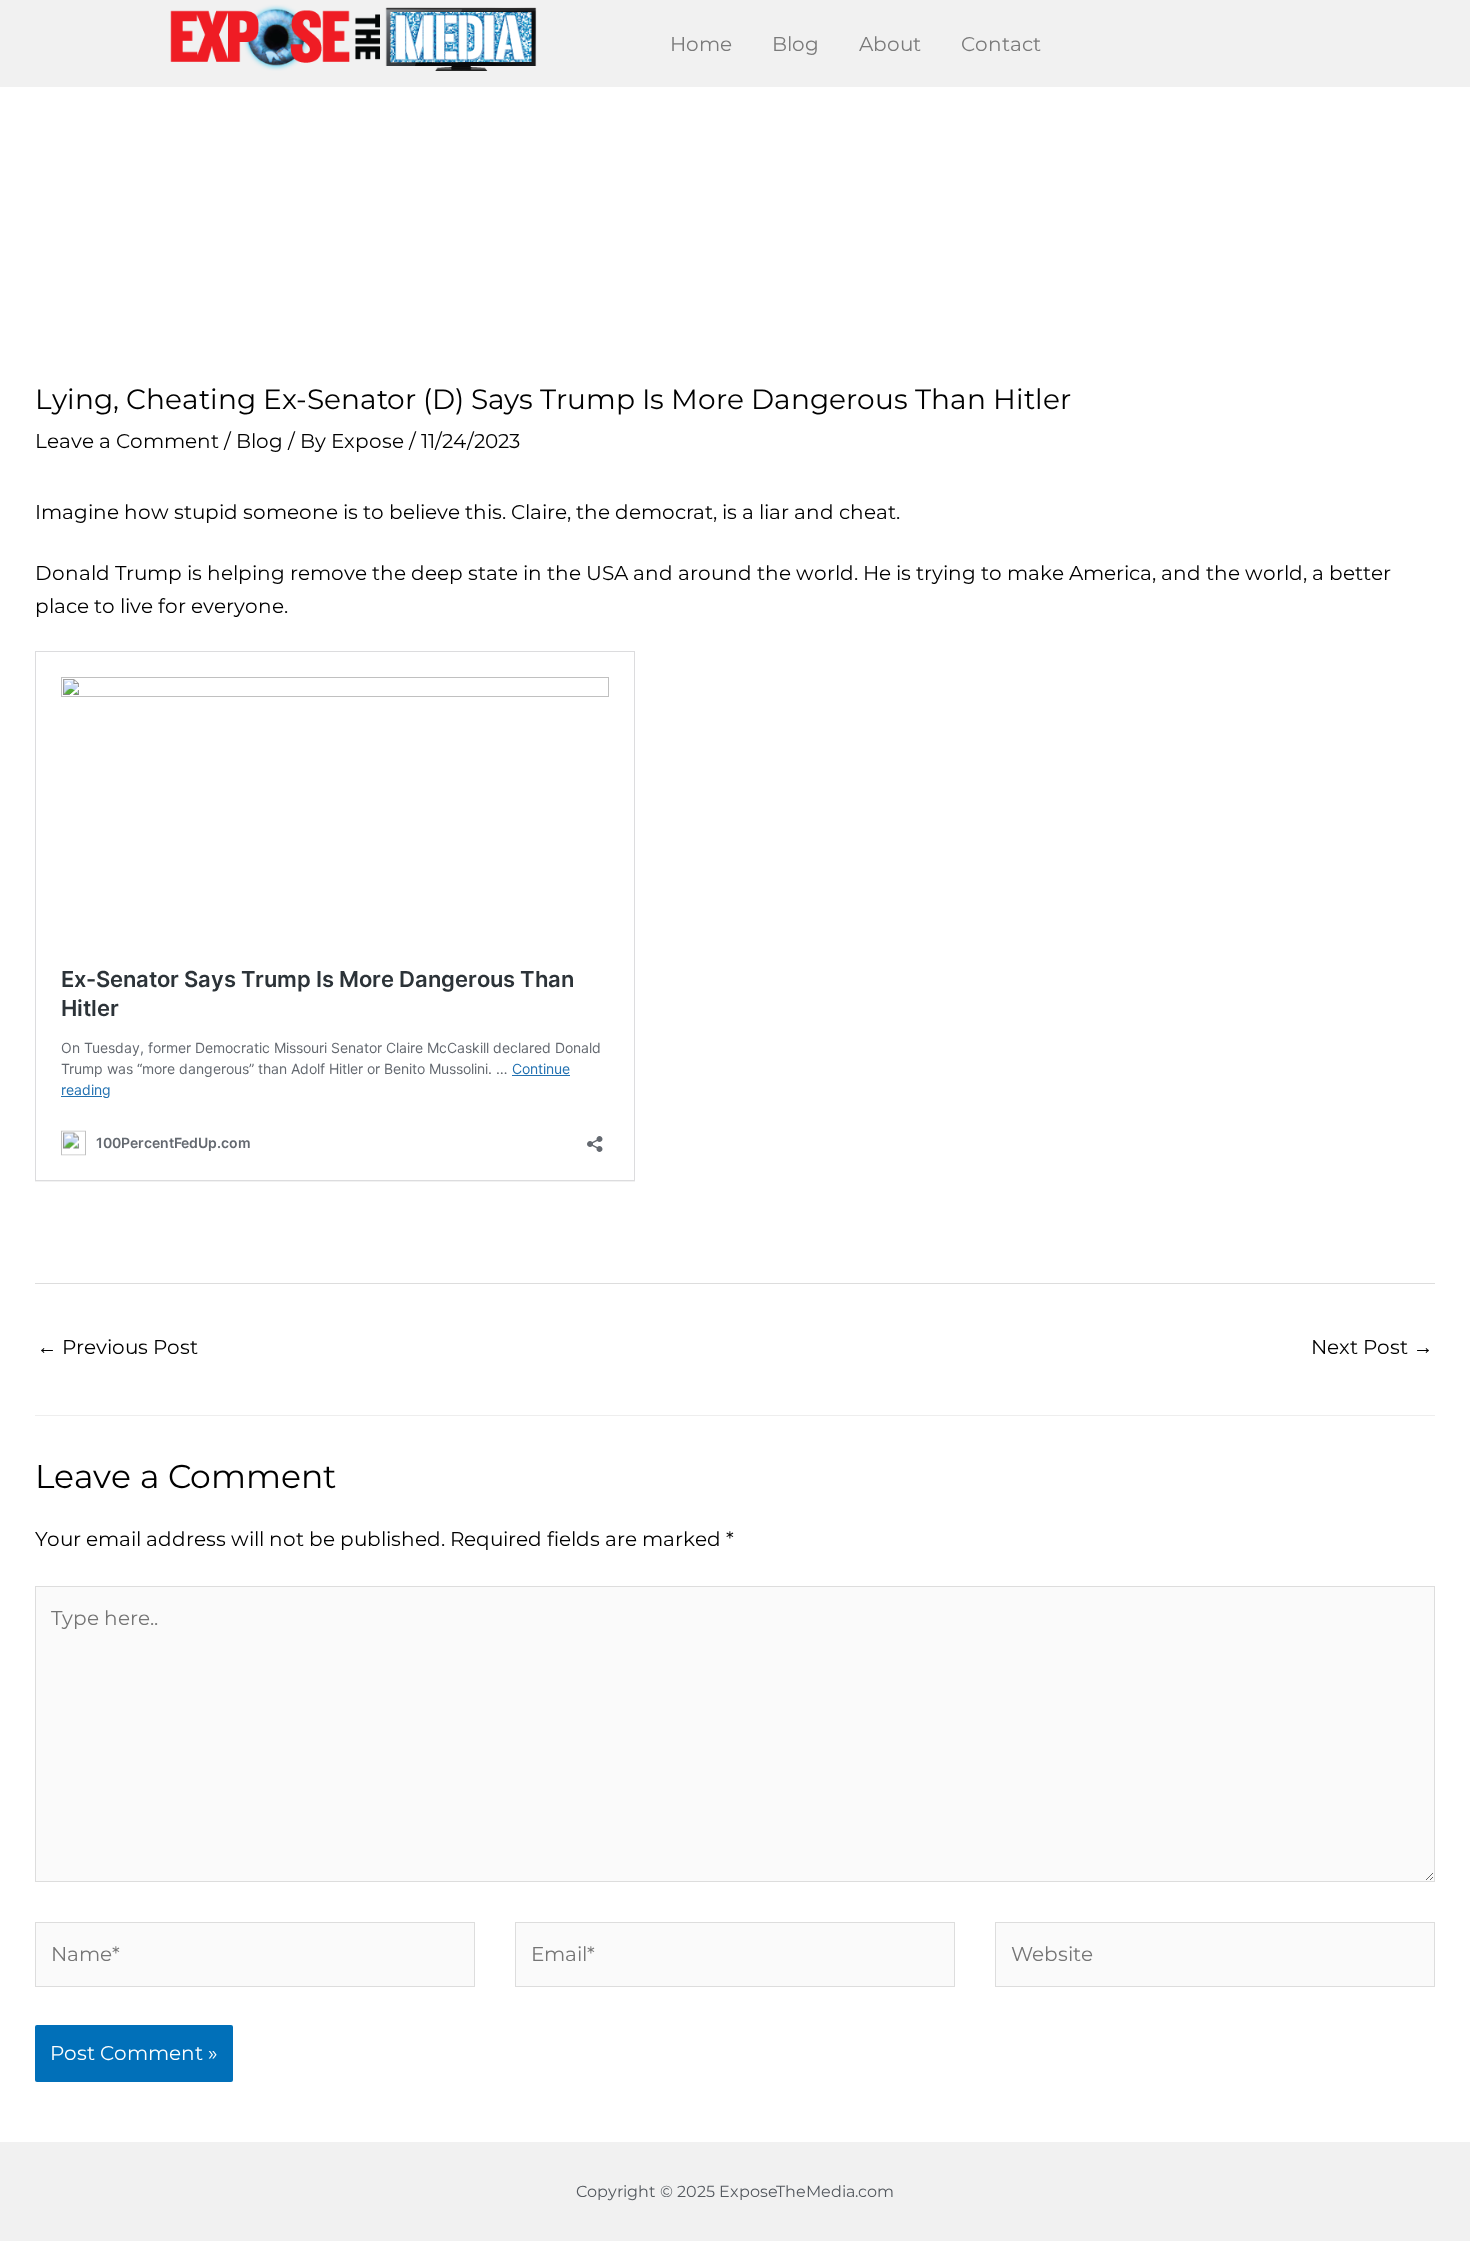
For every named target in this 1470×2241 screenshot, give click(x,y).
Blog (795, 44)
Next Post (1372, 1347)
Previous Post (117, 1347)
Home (701, 44)
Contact (1001, 44)
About (890, 44)
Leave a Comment (127, 441)
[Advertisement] (735, 235)
